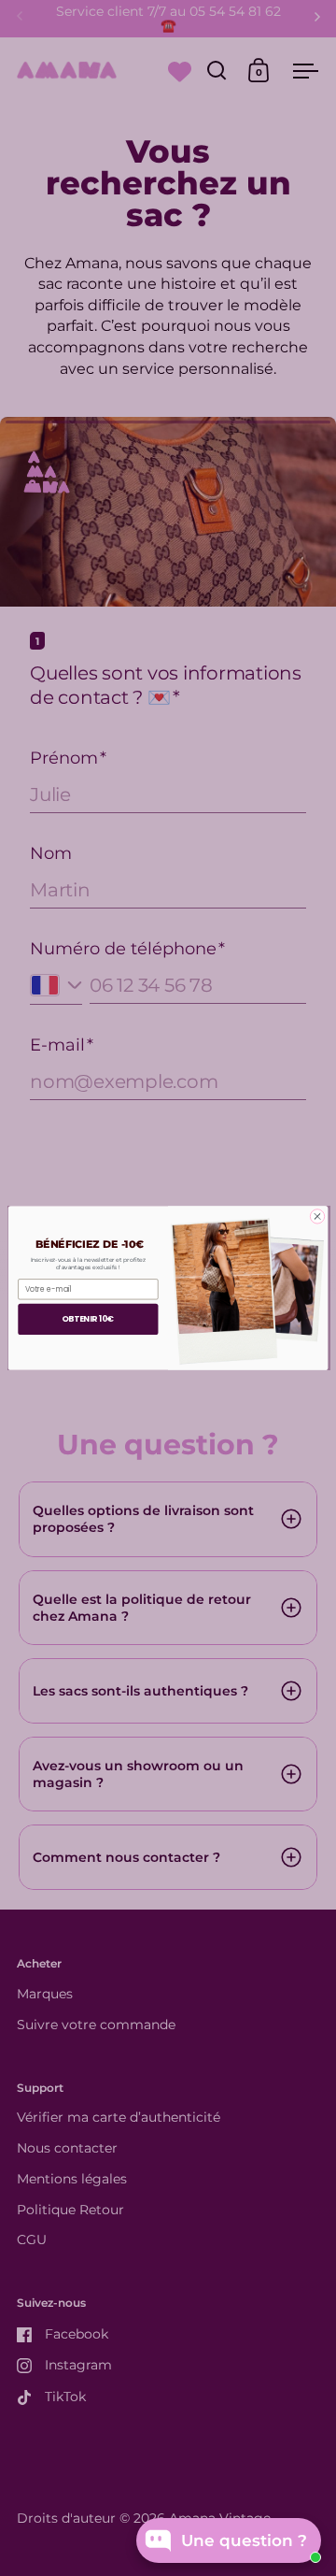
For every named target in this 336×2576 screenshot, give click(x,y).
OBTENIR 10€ (88, 1319)
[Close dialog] (317, 1216)
